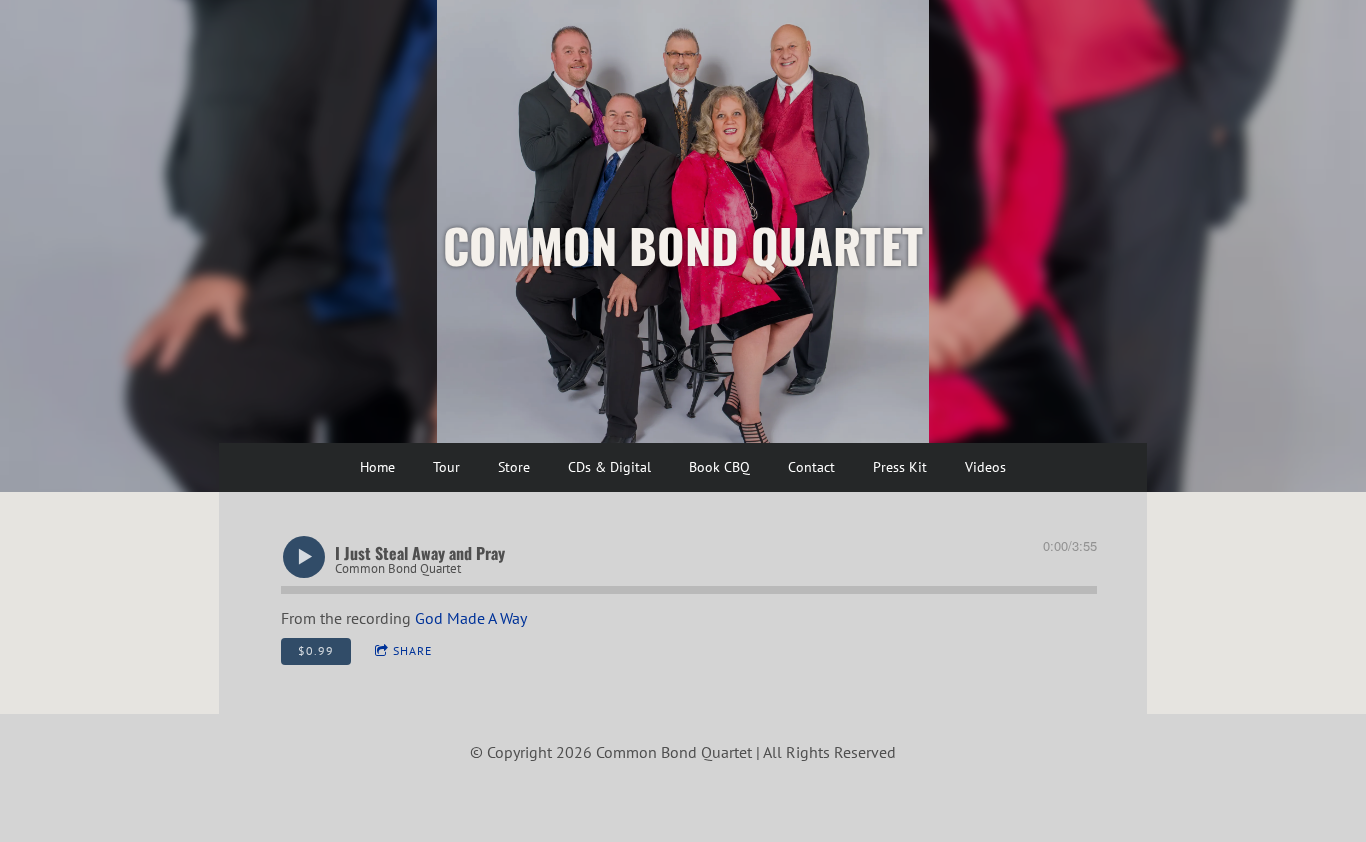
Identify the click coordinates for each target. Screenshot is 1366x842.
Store (514, 467)
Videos (985, 467)
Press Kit (900, 467)
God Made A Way (471, 618)
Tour (446, 467)
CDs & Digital (609, 467)
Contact (811, 467)
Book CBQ (719, 467)
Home (377, 467)
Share (412, 650)
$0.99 (316, 650)
